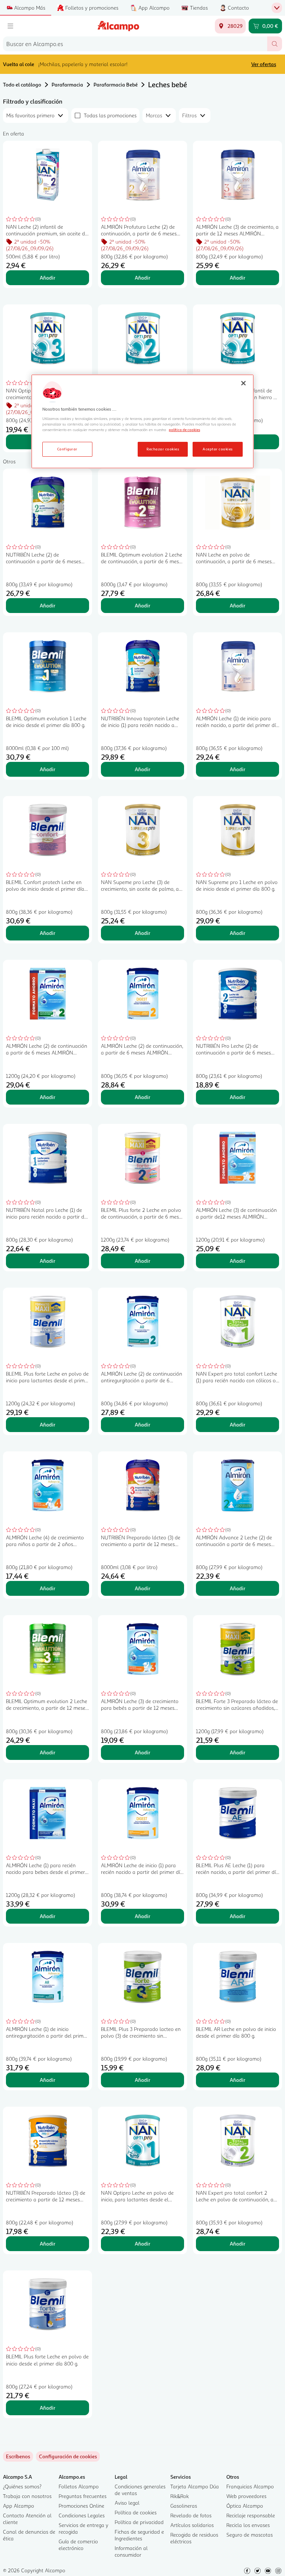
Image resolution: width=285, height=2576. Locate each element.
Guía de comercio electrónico (78, 2545)
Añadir (47, 278)
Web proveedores (246, 2496)
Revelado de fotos (191, 2515)
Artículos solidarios (192, 2525)
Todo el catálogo (22, 84)
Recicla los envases (248, 2525)
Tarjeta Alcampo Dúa (195, 2486)
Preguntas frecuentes (83, 2496)
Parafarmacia (67, 84)
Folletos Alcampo (79, 2486)
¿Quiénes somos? (22, 2486)
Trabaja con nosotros (27, 2496)
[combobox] (135, 44)
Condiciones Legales (82, 2515)
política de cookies (184, 430)
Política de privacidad (139, 2522)
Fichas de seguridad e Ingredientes (139, 2535)
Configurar (67, 449)
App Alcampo (19, 2506)
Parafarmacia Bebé (116, 84)
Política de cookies (136, 2512)
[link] (68, 2456)
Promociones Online (81, 2506)
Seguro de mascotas (250, 2535)
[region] (142, 421)
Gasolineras (184, 2506)
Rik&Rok (180, 2496)
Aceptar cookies (217, 449)
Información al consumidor (131, 2551)
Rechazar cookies (163, 449)
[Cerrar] (243, 383)
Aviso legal (127, 2503)
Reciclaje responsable (251, 2515)
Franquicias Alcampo (250, 2486)
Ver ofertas (264, 64)
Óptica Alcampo (245, 2506)
